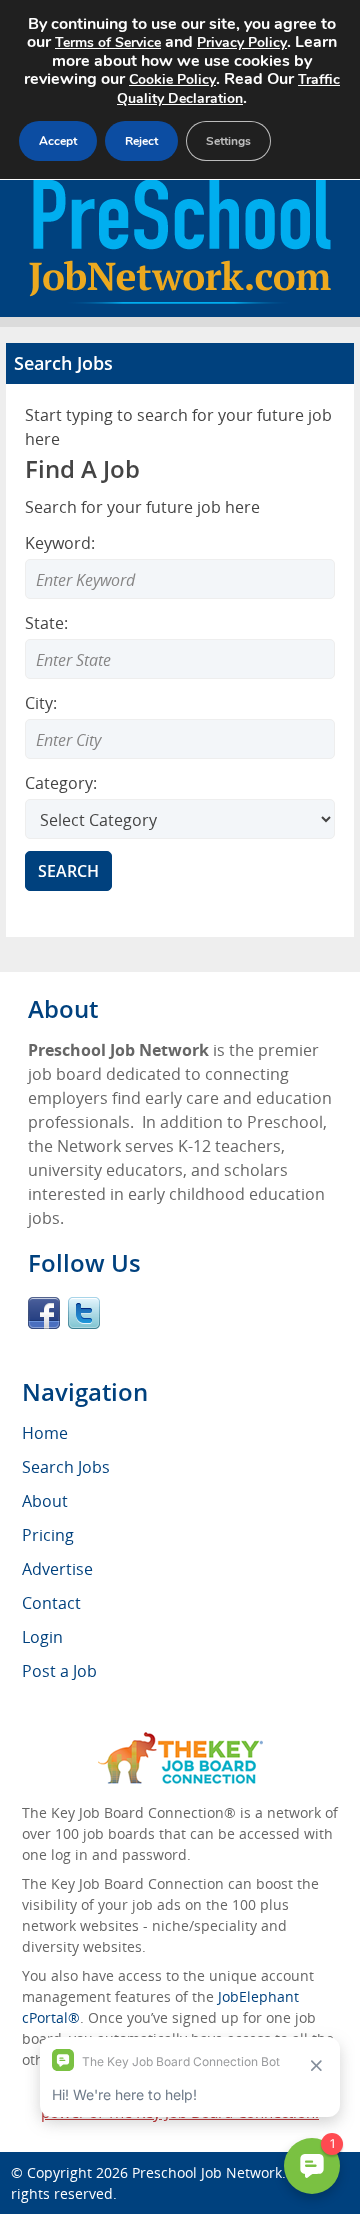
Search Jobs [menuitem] (66, 1467)
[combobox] (180, 659)
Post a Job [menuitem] (59, 1671)
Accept (58, 141)
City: (41, 703)
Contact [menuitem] (51, 1603)
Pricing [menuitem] (48, 1535)
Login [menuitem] (42, 1637)
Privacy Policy (242, 42)
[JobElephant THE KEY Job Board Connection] (180, 1741)
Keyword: (60, 543)
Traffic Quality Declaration (228, 89)
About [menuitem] (45, 1501)
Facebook (44, 1313)
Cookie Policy (172, 79)
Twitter (84, 1313)
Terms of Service (108, 42)
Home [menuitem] (45, 1433)
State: (46, 623)
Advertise (57, 1569)
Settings (228, 141)
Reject (141, 141)
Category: (61, 783)
